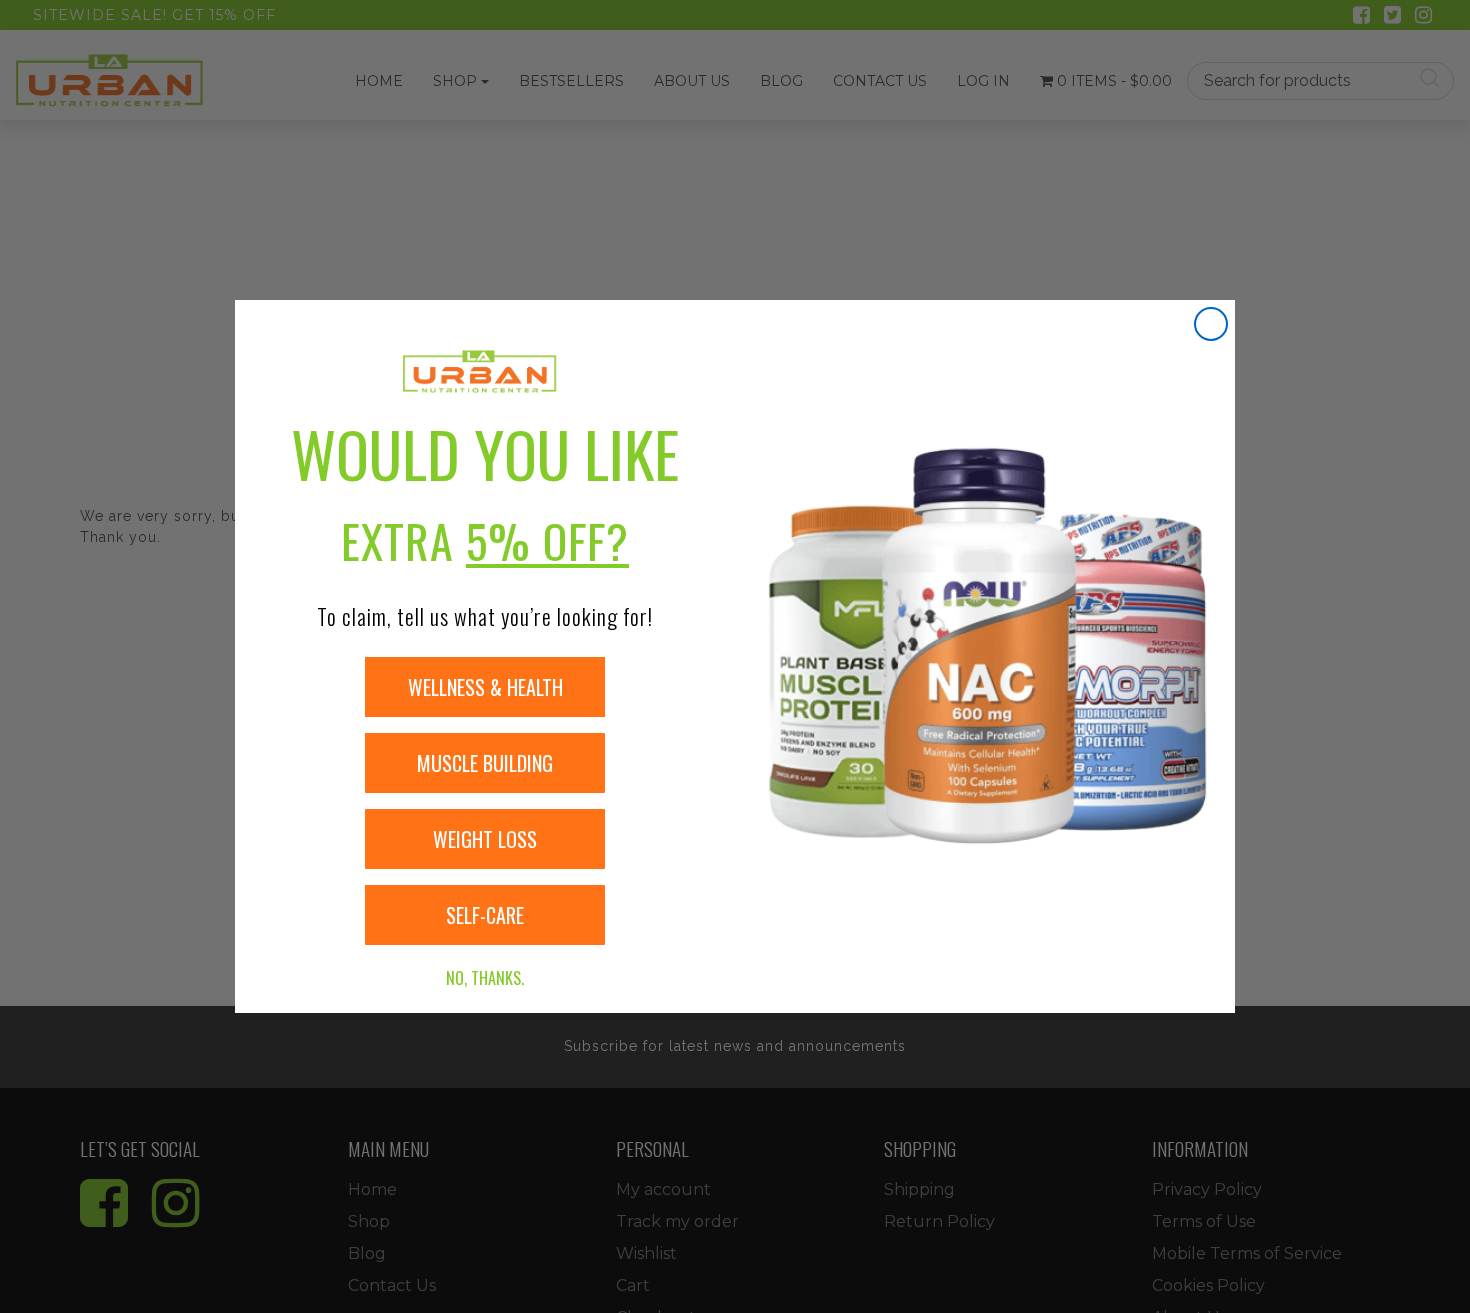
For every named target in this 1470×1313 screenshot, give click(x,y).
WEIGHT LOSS (485, 839)
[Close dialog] (1211, 324)
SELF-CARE (485, 915)
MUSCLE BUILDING (485, 763)
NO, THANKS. (485, 978)
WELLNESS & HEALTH (485, 687)
